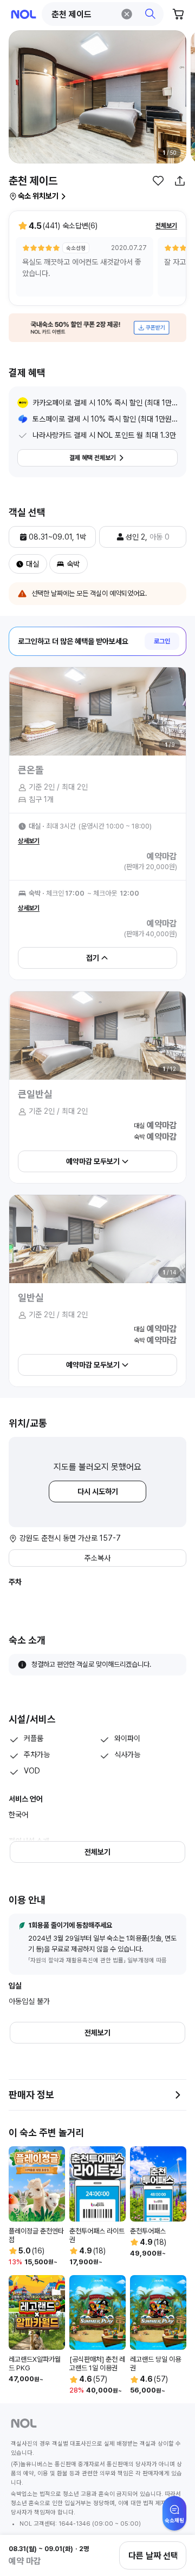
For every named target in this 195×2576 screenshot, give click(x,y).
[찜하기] (158, 181)
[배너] (97, 328)
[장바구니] (179, 14)
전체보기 (166, 226)
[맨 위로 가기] (174, 2519)
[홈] (24, 14)
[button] (103, 14)
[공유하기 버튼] (180, 181)
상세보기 (29, 841)
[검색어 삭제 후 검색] (127, 14)
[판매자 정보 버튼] (178, 2095)
